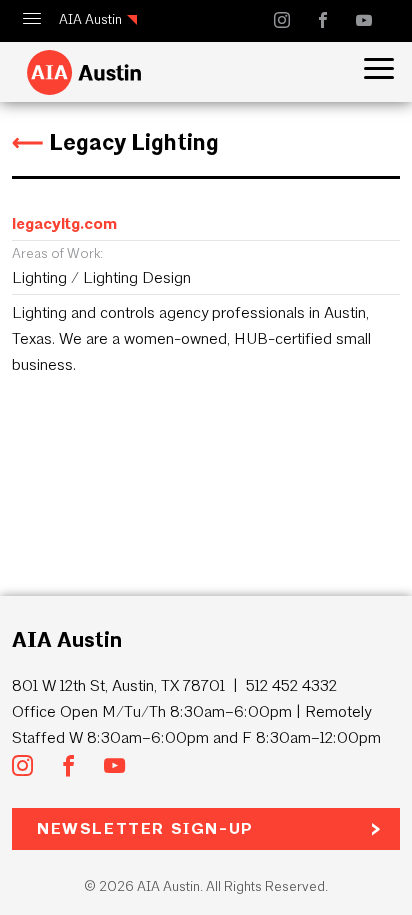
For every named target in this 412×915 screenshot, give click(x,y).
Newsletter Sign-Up (145, 828)
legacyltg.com (64, 223)
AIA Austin (90, 19)
